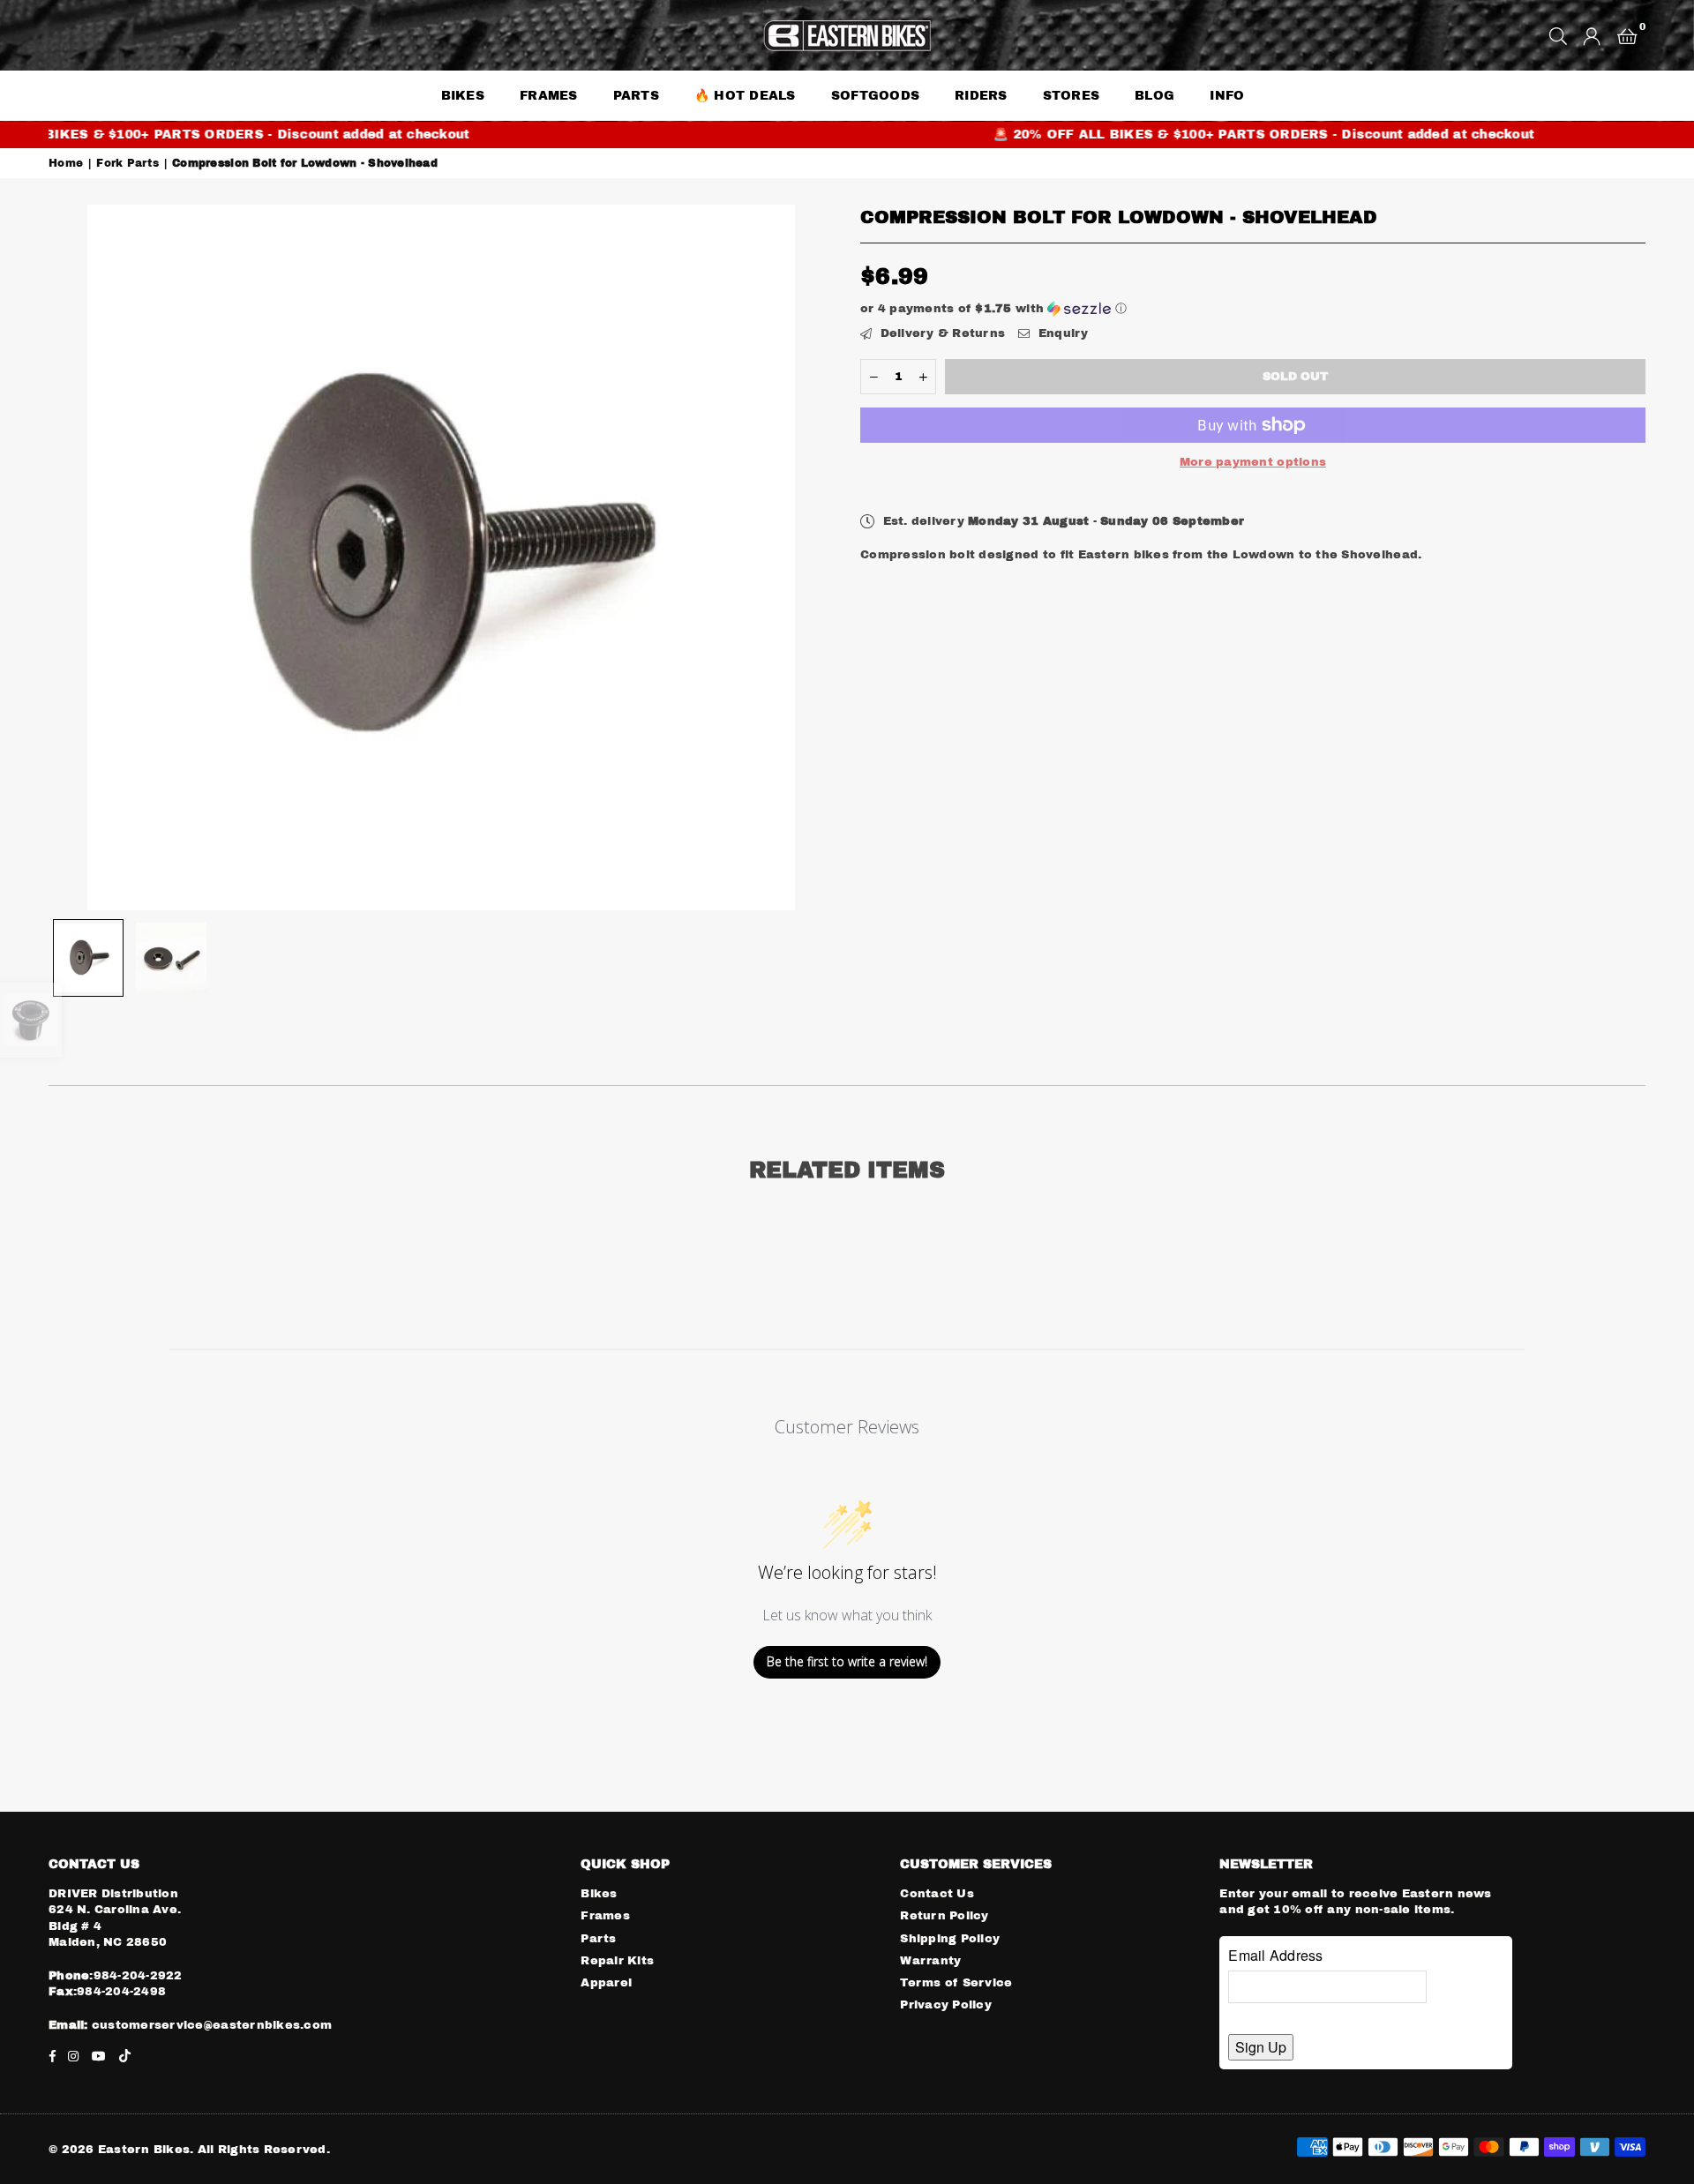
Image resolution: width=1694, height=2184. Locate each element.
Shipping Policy (950, 1939)
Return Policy (944, 1916)
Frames (549, 96)
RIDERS (981, 96)
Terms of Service (956, 1983)
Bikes (599, 1894)
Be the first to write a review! (847, 1661)
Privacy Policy (946, 2005)
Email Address (1275, 1955)
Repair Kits (617, 1961)
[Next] (810, 558)
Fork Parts (127, 163)
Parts (598, 1939)
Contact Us (937, 1894)
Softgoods (875, 96)
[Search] (1558, 35)
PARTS (636, 96)
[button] (1627, 35)
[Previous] (73, 558)
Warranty (930, 1961)
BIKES (463, 96)
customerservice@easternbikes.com (210, 2025)
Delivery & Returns (941, 333)
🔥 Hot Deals (745, 96)
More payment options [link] (1253, 462)
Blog (1154, 96)
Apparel (606, 1983)
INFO (1227, 96)
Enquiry (1061, 333)
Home (66, 163)
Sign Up (1261, 2047)
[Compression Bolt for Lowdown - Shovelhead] (88, 958)
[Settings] (1592, 35)
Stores (1072, 96)
